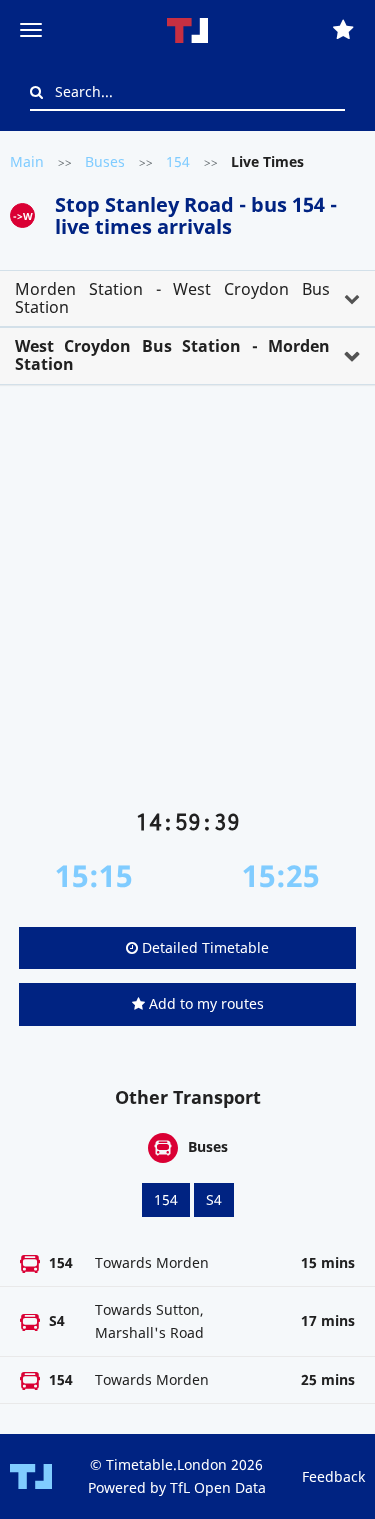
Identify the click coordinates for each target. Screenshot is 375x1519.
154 (178, 161)
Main (27, 161)
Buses (105, 161)
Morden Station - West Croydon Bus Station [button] (172, 298)
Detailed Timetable (203, 947)
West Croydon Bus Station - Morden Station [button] (172, 355)
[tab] (187, 298)
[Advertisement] (187, 604)
